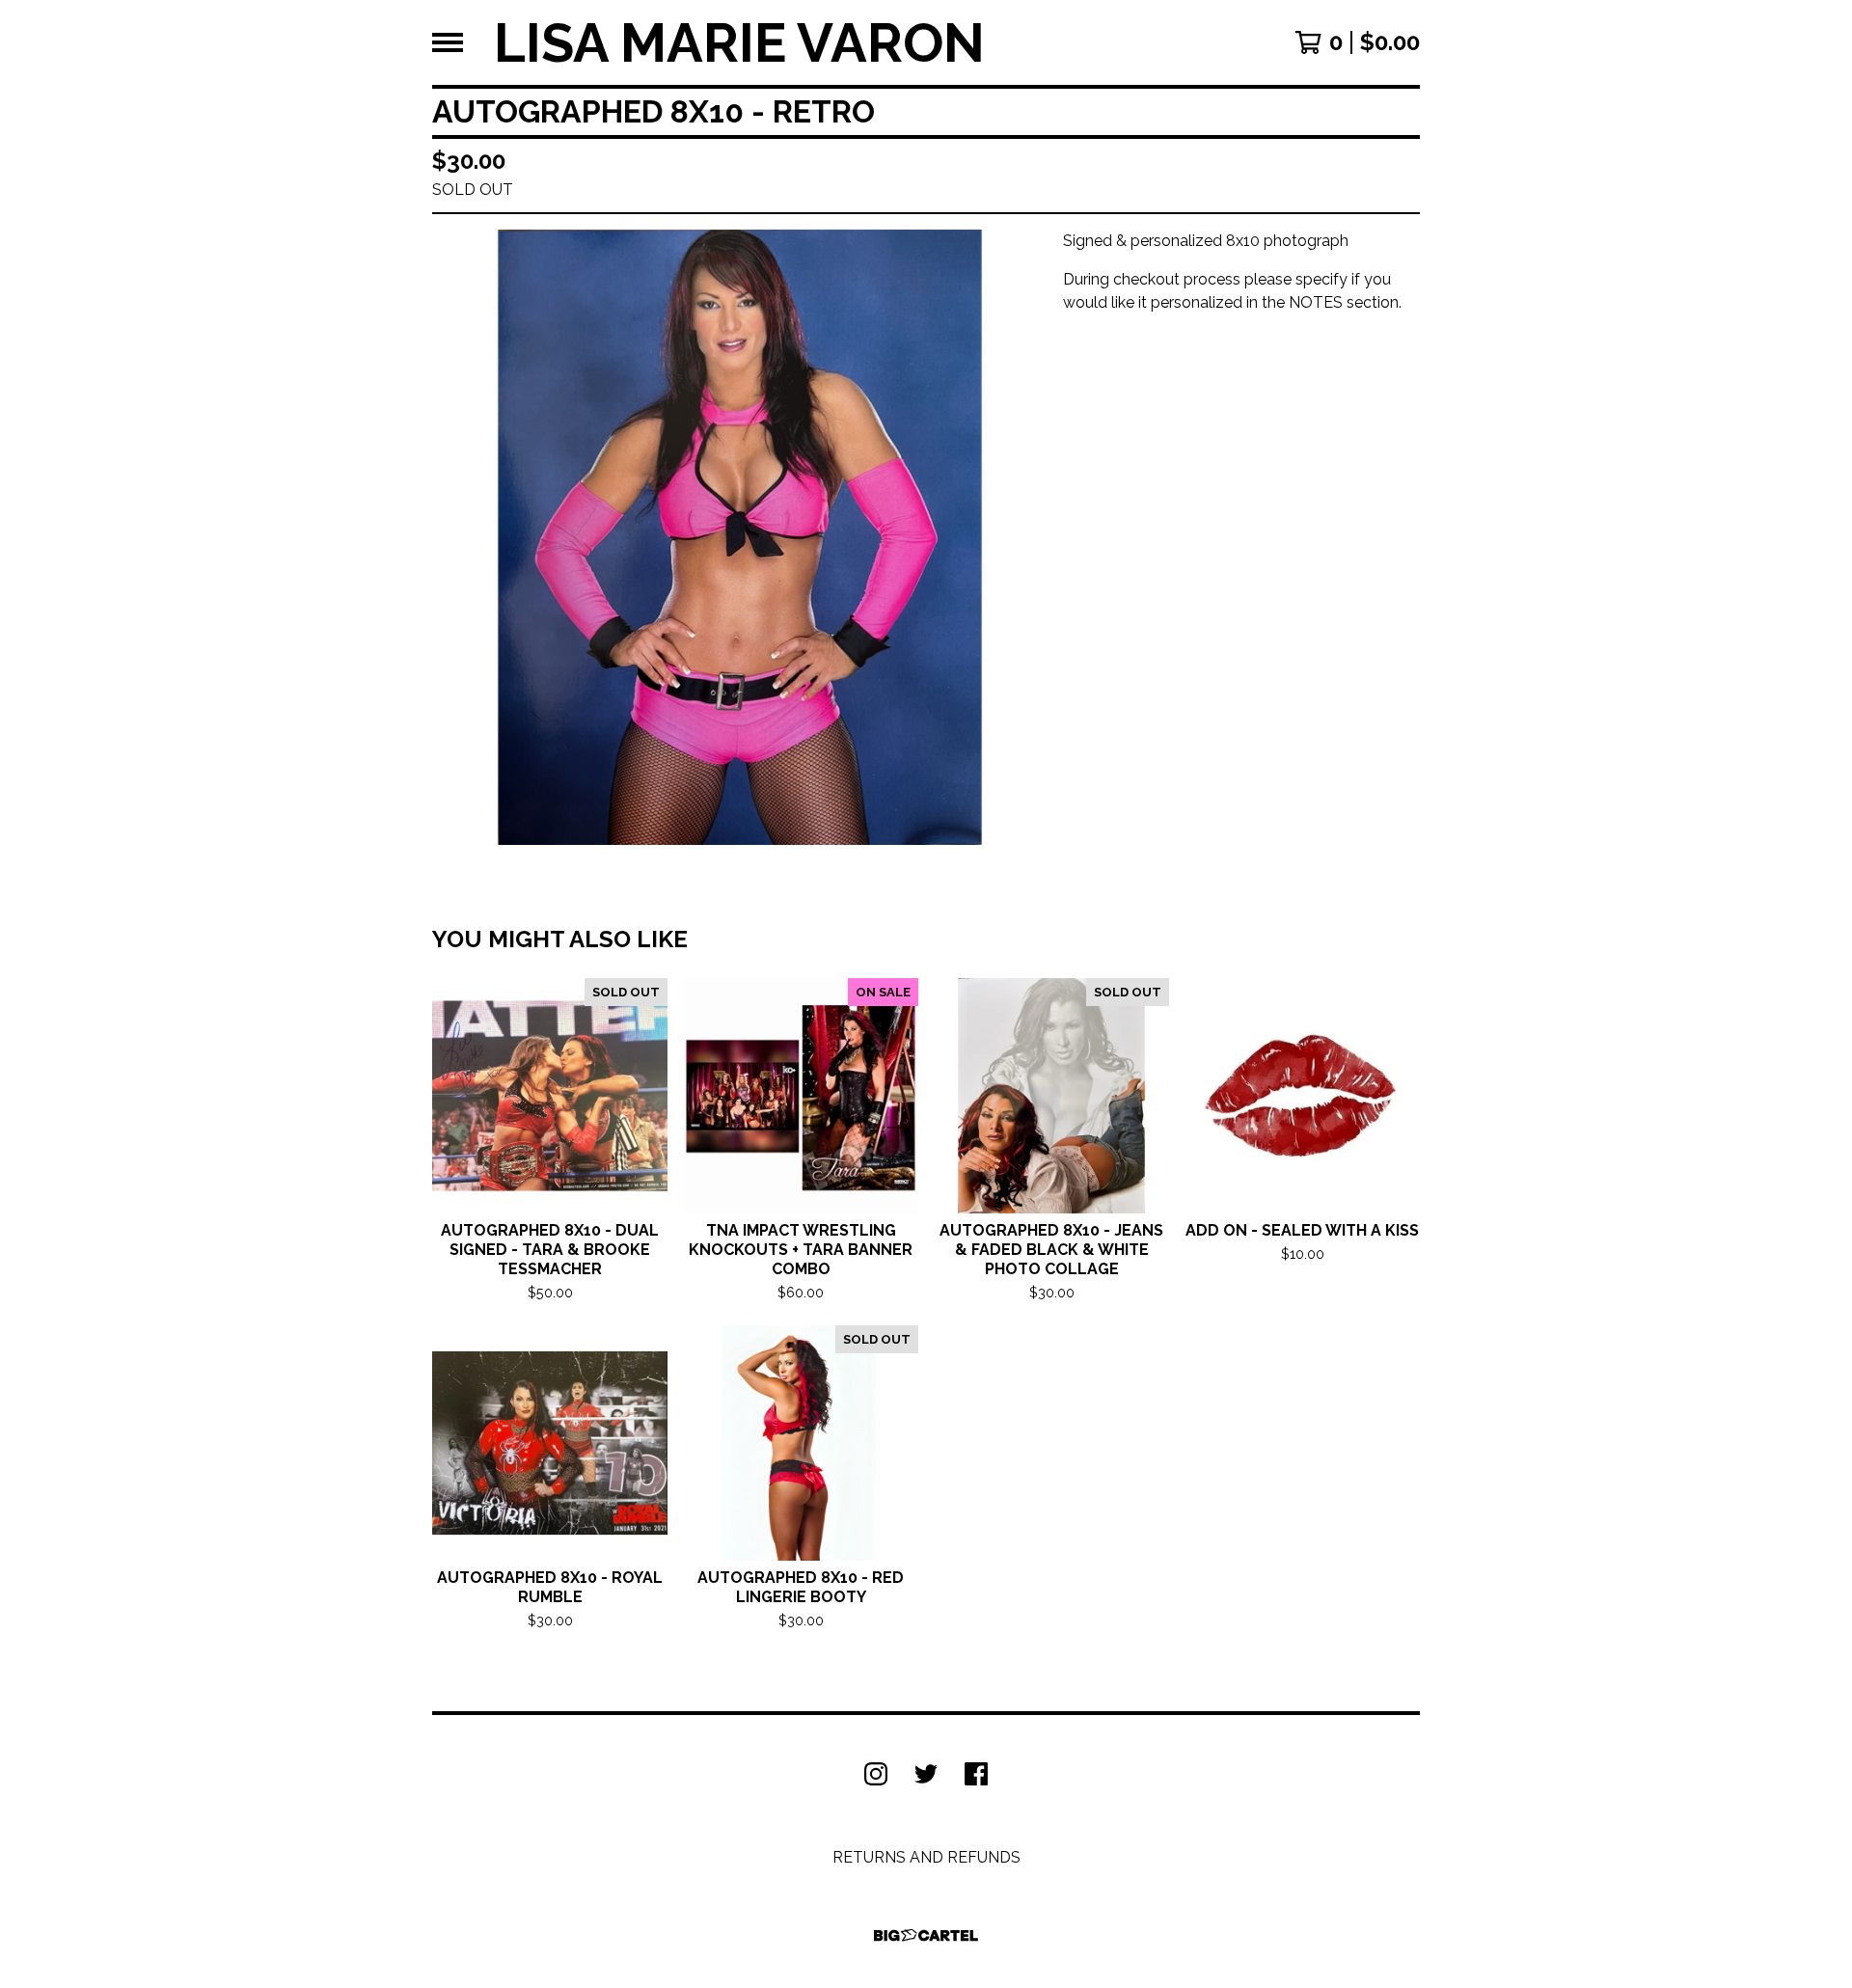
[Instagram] (876, 1774)
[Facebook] (976, 1774)
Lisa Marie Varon (739, 42)
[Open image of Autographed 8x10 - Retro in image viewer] (740, 537)
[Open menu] (448, 42)
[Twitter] (926, 1774)
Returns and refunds (926, 1857)
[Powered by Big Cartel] (926, 1935)
